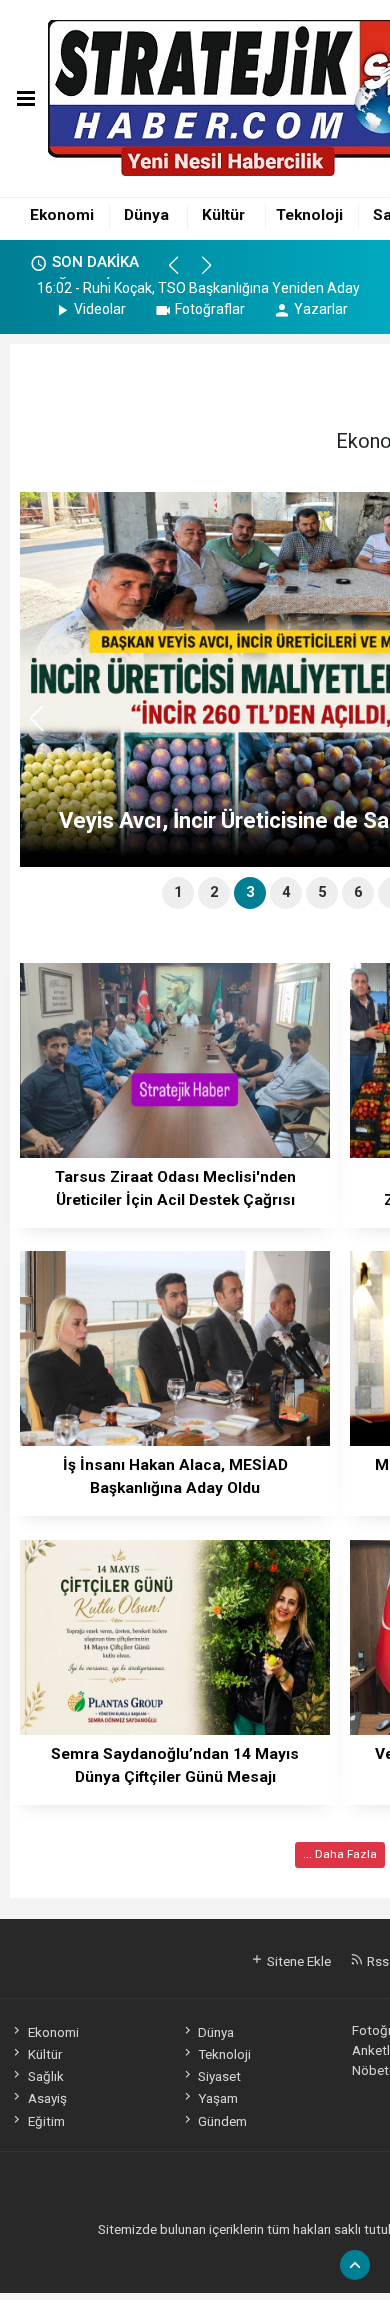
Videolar (100, 309)
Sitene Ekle (297, 1961)
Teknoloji (309, 215)
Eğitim (46, 2121)
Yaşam (218, 2098)
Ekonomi (62, 215)
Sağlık (45, 2076)
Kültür (223, 215)
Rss (376, 1961)
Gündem (222, 2121)
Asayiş (47, 2098)
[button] (182, 274)
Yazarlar (321, 309)
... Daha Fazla (340, 1854)
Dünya (146, 215)
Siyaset (219, 2076)
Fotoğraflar (210, 309)
